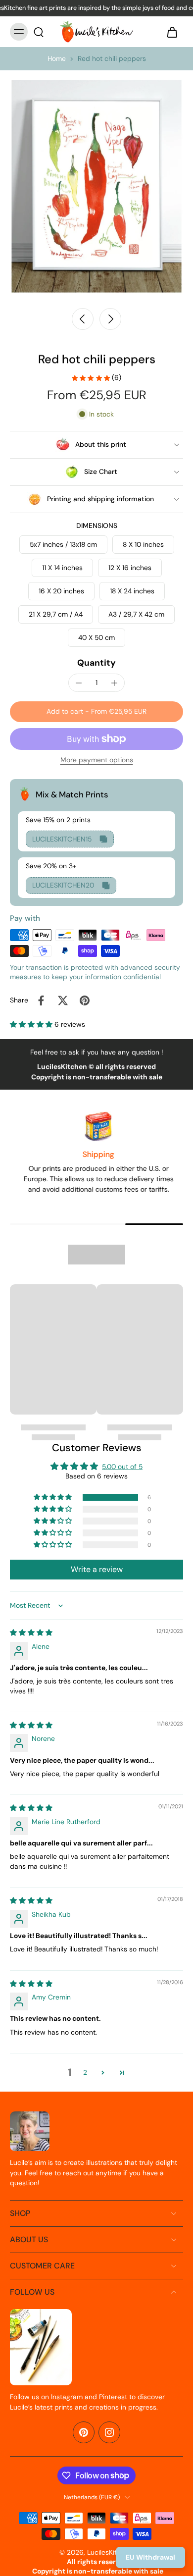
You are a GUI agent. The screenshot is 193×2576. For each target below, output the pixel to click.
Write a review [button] (97, 1569)
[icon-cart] (172, 32)
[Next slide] (110, 319)
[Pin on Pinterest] (85, 1000)
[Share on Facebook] (41, 1000)
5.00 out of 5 (122, 1467)
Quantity (96, 663)
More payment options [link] (97, 761)
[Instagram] (109, 2432)
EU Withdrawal (150, 2557)
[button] (96, 712)
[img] (31, 1632)
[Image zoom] (96, 186)
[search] (39, 32)
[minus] (79, 683)
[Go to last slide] (83, 319)
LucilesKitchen (110, 2552)
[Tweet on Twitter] (63, 1000)
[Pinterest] (84, 2432)
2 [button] (85, 2072)
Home (57, 58)
